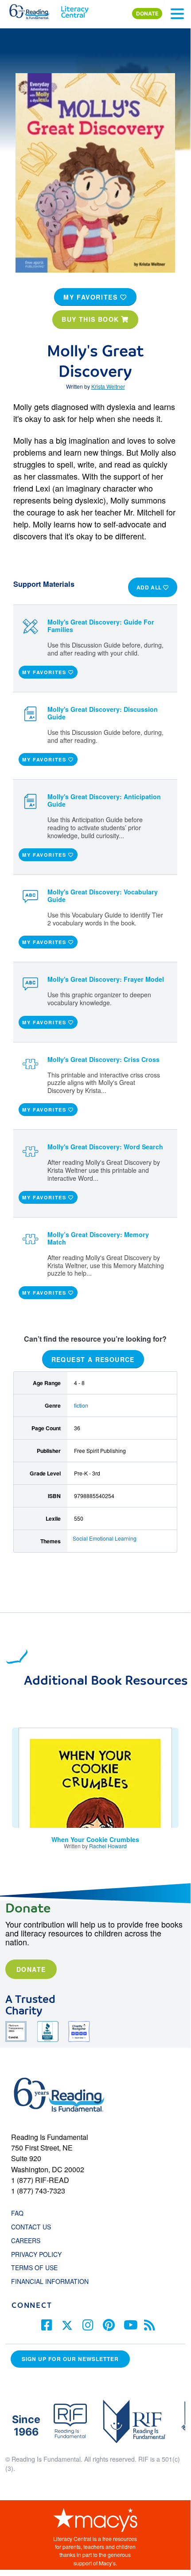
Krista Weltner (108, 386)
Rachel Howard (108, 1846)
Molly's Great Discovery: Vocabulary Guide (103, 896)
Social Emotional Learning (105, 1538)
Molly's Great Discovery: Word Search (105, 1147)
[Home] (34, 10)
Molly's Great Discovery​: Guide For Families (101, 626)
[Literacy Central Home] (75, 10)
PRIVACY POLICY (36, 2254)
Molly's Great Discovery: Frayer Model (106, 979)
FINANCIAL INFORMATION (50, 2281)
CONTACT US (34, 2227)
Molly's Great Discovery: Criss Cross (103, 1059)
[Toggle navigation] (177, 14)
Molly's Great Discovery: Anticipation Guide (104, 800)
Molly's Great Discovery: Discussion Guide (103, 713)
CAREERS (26, 2240)
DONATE (147, 14)
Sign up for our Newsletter (70, 2359)
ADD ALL (150, 587)
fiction (81, 1405)
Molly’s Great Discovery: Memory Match (98, 1238)
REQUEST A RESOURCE (93, 1359)
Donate (31, 1969)
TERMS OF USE (39, 2268)
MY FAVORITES (92, 297)
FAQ (17, 2213)
